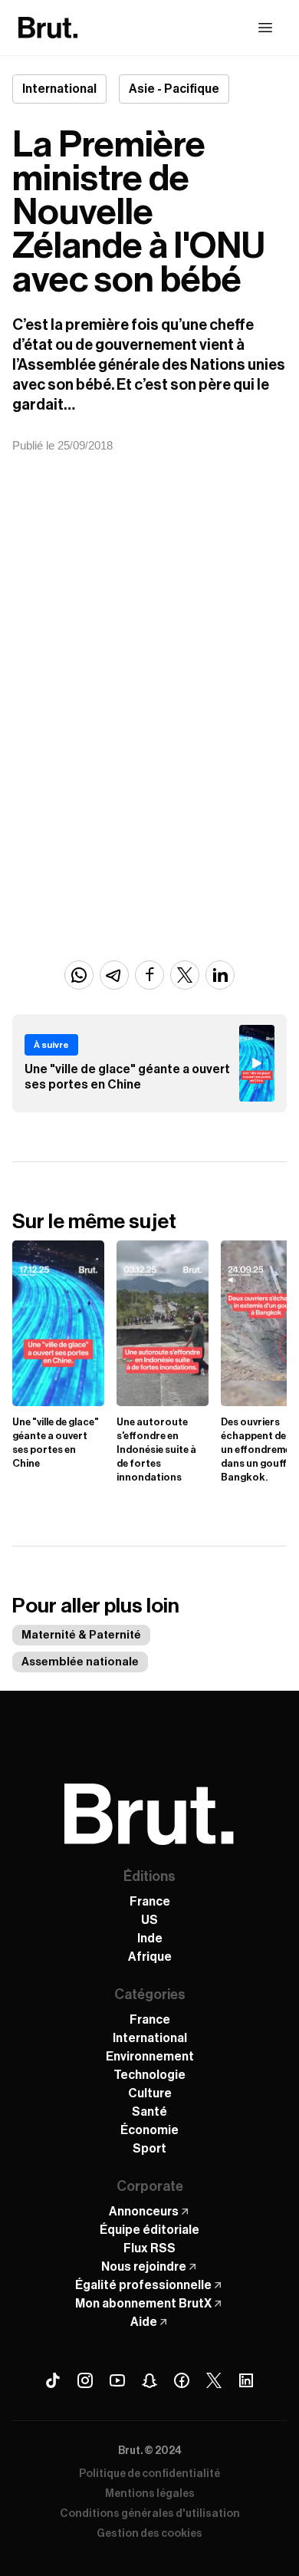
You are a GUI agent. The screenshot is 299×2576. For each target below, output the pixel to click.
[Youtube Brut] (117, 2380)
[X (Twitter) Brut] (214, 2380)
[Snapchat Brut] (149, 2380)
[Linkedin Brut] (246, 2380)
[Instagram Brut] (85, 2380)
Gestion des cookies (149, 2534)
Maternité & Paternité (81, 1635)
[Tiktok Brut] (53, 2380)
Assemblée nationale (80, 1662)
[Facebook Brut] (182, 2380)
